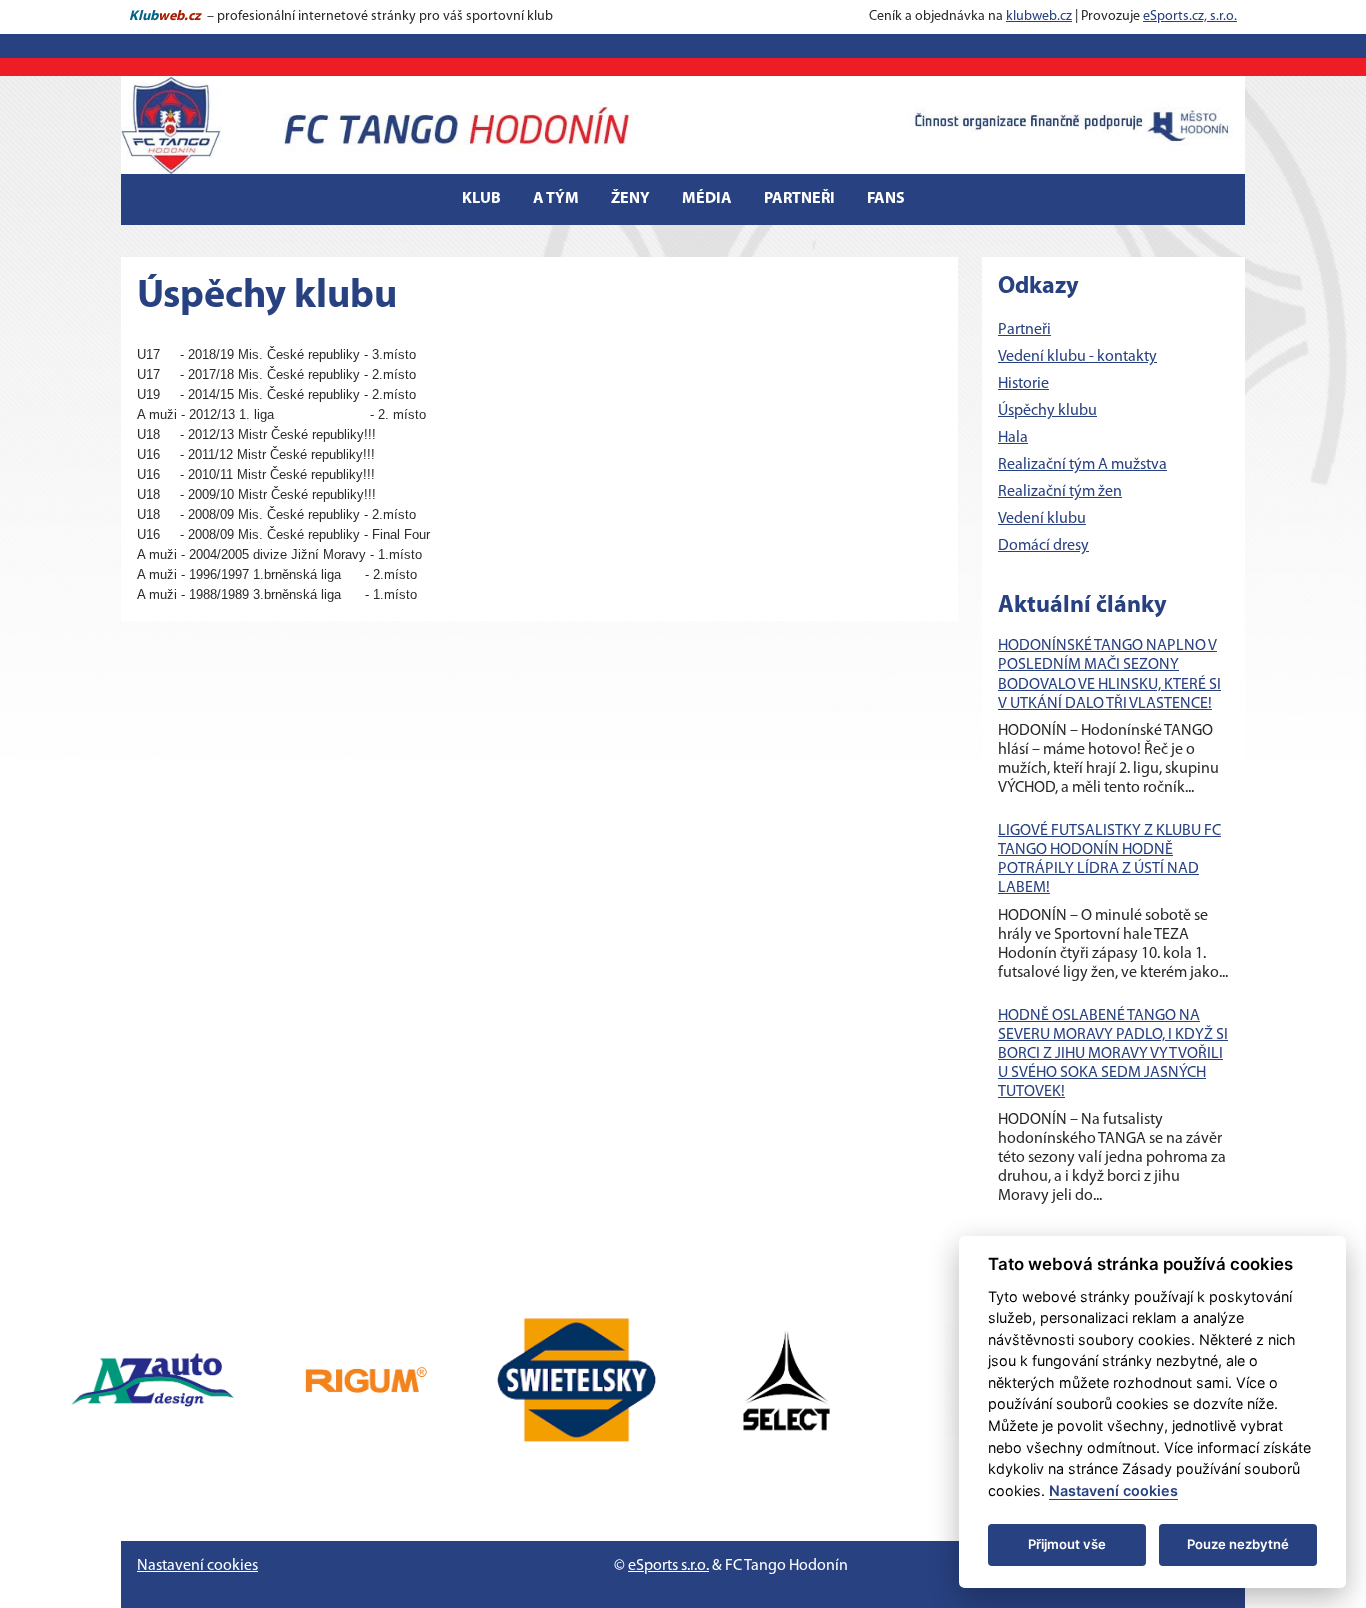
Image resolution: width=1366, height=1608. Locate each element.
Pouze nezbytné (1238, 1544)
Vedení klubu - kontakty (1077, 357)
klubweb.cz (1039, 16)
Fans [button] (886, 199)
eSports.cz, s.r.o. (1190, 16)
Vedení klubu (1042, 519)
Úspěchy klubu (1047, 411)
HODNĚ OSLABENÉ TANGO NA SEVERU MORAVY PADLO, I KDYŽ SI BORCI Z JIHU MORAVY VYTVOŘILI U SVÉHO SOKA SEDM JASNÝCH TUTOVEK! (1113, 1054)
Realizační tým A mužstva (1082, 465)
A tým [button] (556, 199)
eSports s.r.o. (668, 1566)
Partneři (799, 199)
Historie (1023, 384)
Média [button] (707, 199)
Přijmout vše (1067, 1544)
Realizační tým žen (1060, 492)
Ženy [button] (630, 199)
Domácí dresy (1043, 546)
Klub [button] (481, 199)
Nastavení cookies (197, 1566)
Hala (1013, 438)
